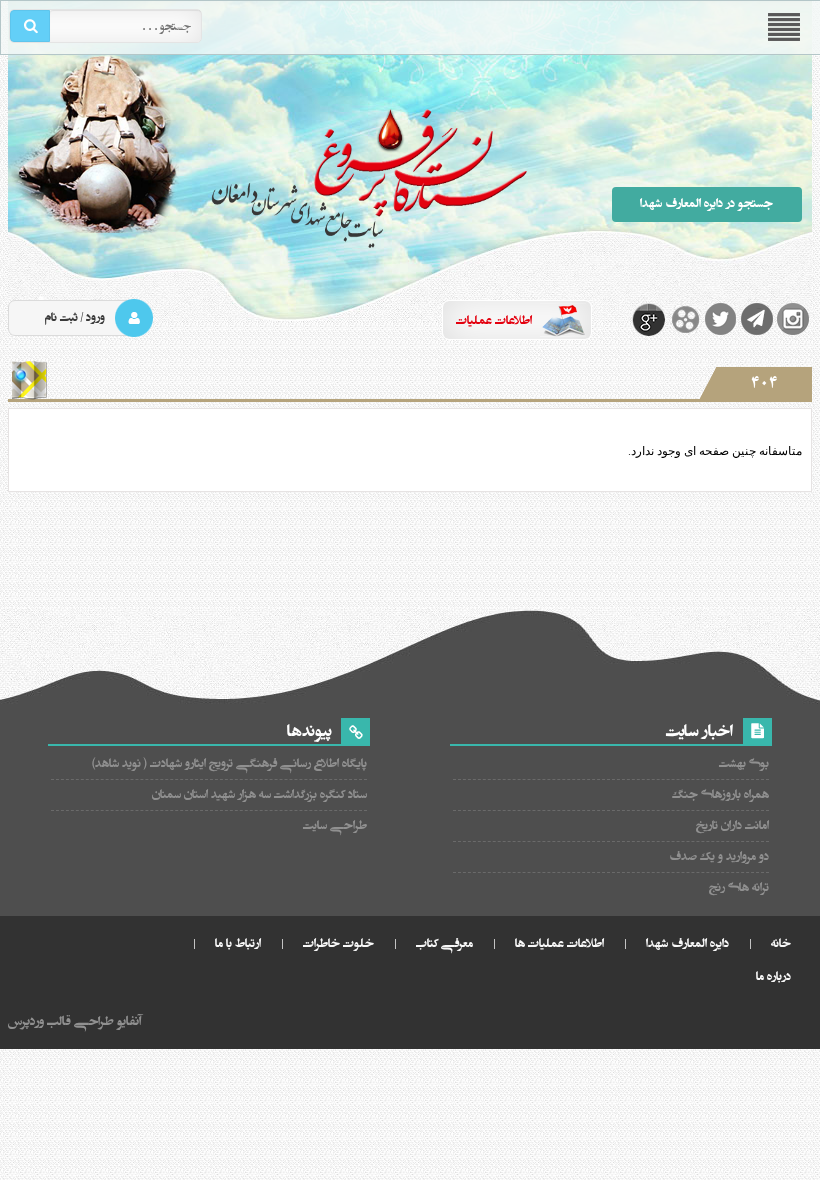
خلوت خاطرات (338, 943)
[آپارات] (685, 319)
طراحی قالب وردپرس (61, 1021)
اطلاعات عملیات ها (559, 943)
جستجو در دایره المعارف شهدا (706, 203)
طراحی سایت (334, 825)
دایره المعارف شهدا (687, 943)
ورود (95, 317)
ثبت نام (61, 317)
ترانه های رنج (738, 887)
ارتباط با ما (238, 943)
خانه (781, 943)
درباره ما (773, 976)
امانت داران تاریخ (732, 825)
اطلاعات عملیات (494, 320)
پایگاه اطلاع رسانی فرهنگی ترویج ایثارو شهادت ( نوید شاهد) (229, 763)
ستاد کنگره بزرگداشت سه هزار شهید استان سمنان (259, 794)
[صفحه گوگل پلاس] (649, 319)
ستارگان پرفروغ (268, 177)
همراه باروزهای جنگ (720, 794)
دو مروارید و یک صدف (718, 856)
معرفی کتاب (444, 943)
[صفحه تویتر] (721, 319)
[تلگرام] (757, 319)
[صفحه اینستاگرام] (793, 319)
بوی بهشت (743, 763)
